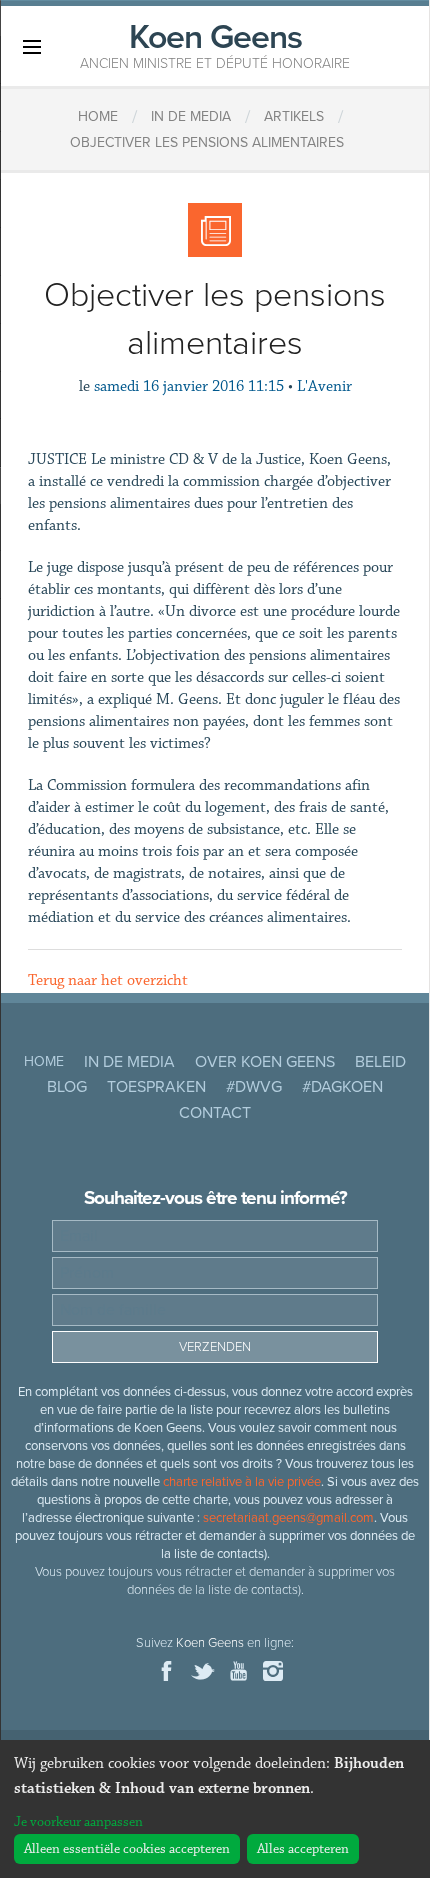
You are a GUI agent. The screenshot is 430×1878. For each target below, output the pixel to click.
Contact (215, 1113)
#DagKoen (342, 1087)
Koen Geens (215, 44)
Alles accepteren (303, 1849)
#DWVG (254, 1087)
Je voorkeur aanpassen (78, 1822)
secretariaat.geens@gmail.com (288, 1518)
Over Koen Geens (265, 1062)
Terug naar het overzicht (108, 980)
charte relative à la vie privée (242, 1482)
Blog (67, 1087)
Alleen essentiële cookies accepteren (127, 1849)
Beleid (380, 1062)
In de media (129, 1062)
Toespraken (156, 1087)
